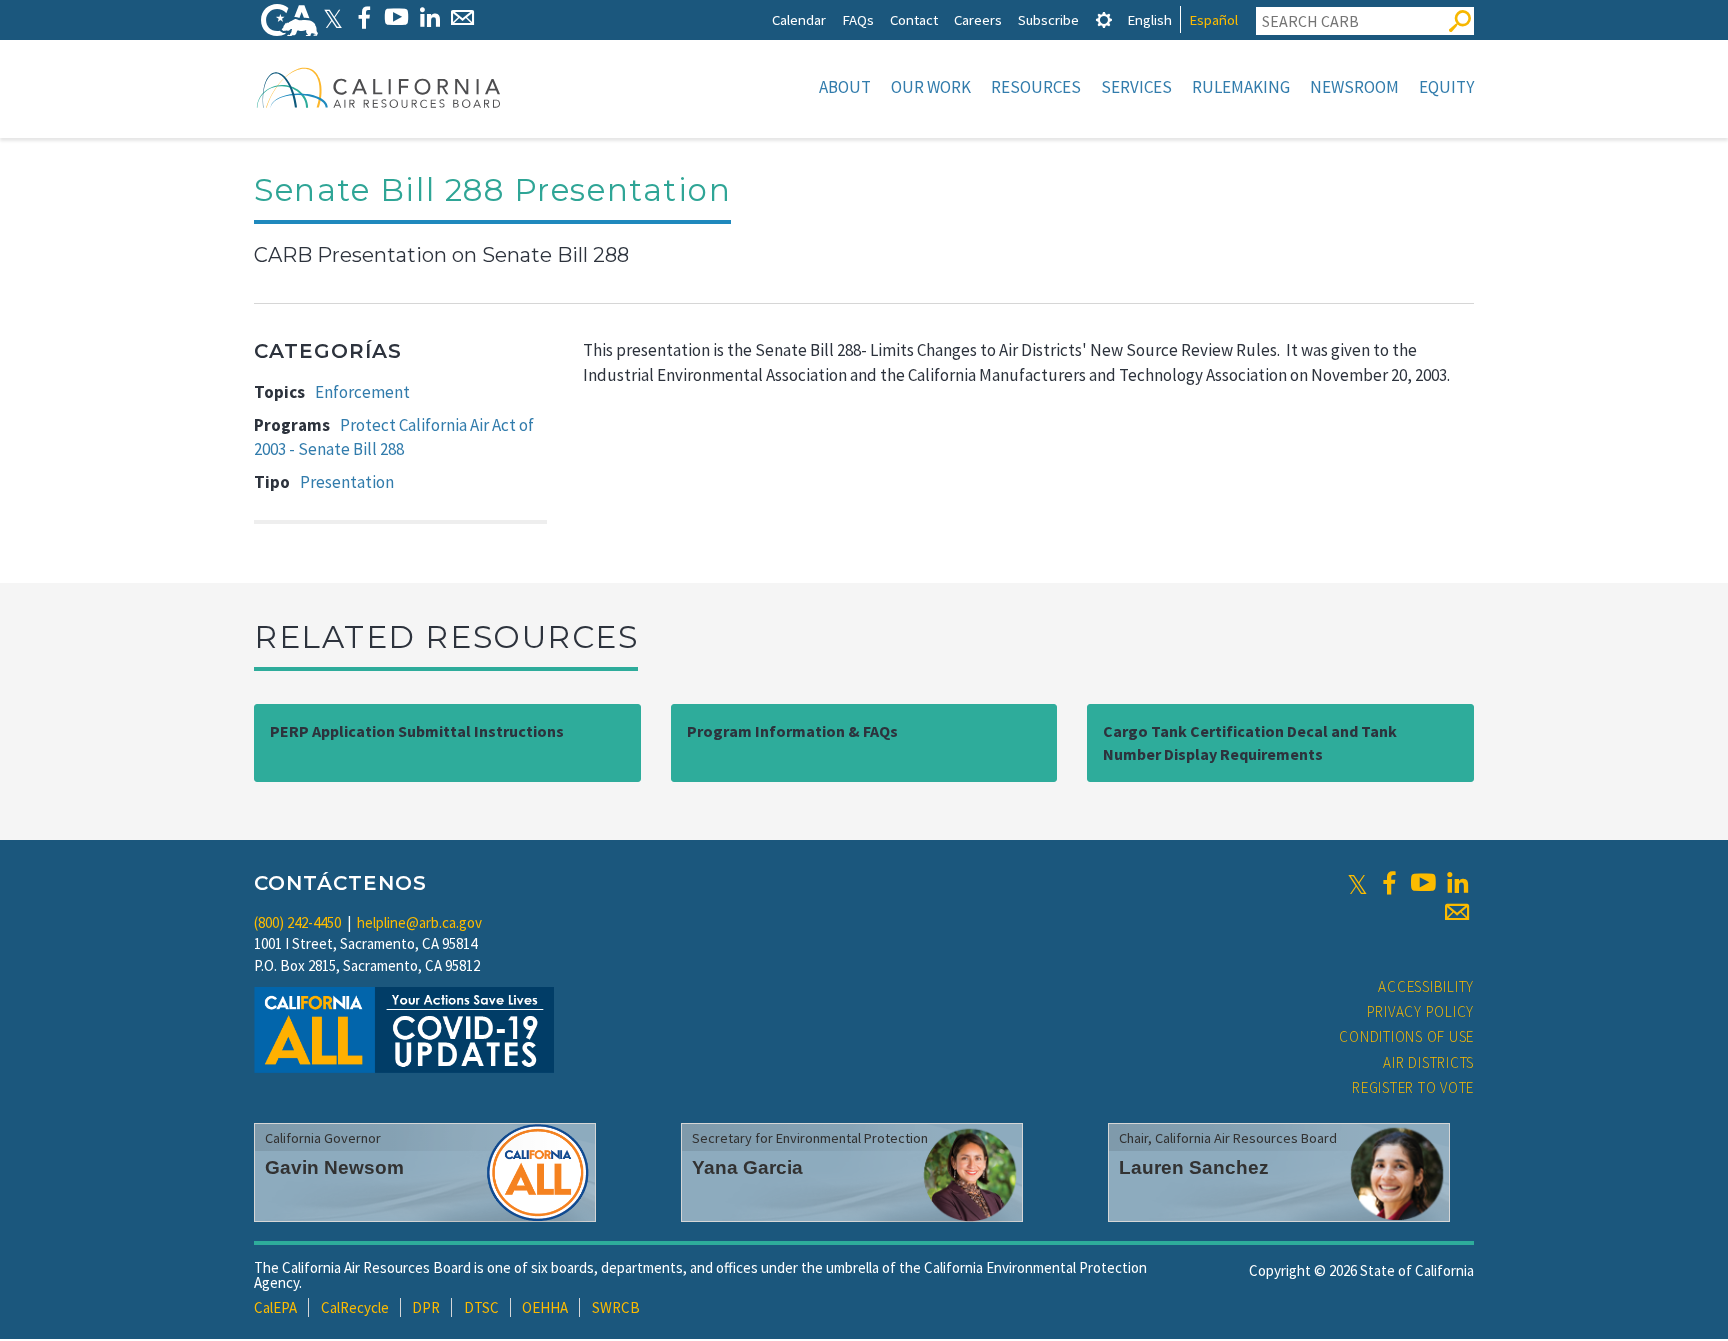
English (1149, 19)
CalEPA (275, 1307)
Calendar (799, 19)
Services (1136, 87)
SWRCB (616, 1307)
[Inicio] (379, 87)
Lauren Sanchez (1194, 1167)
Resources (1036, 87)
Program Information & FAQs (792, 731)
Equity (1446, 87)
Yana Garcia (747, 1167)
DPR (426, 1307)
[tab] (1104, 19)
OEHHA (545, 1307)
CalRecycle (355, 1307)
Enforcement (362, 392)
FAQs (858, 19)
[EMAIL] (462, 17)
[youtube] (1423, 883)
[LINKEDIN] (429, 17)
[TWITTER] (333, 17)
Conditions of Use (1406, 1036)
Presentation (347, 482)
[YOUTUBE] (396, 17)
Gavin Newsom (334, 1167)
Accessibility (1426, 986)
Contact (914, 19)
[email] (1457, 912)
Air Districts (1428, 1062)
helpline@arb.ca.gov (419, 922)
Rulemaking (1241, 87)
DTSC (481, 1307)
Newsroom (1354, 87)
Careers (978, 19)
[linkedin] (1457, 883)
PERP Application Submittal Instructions (417, 731)
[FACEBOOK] (363, 17)
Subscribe (1048, 19)
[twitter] (1357, 883)
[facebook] (1389, 883)
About (845, 87)
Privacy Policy (1421, 1011)
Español (1213, 19)
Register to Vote (1413, 1087)
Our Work (931, 87)
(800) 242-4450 (297, 922)
